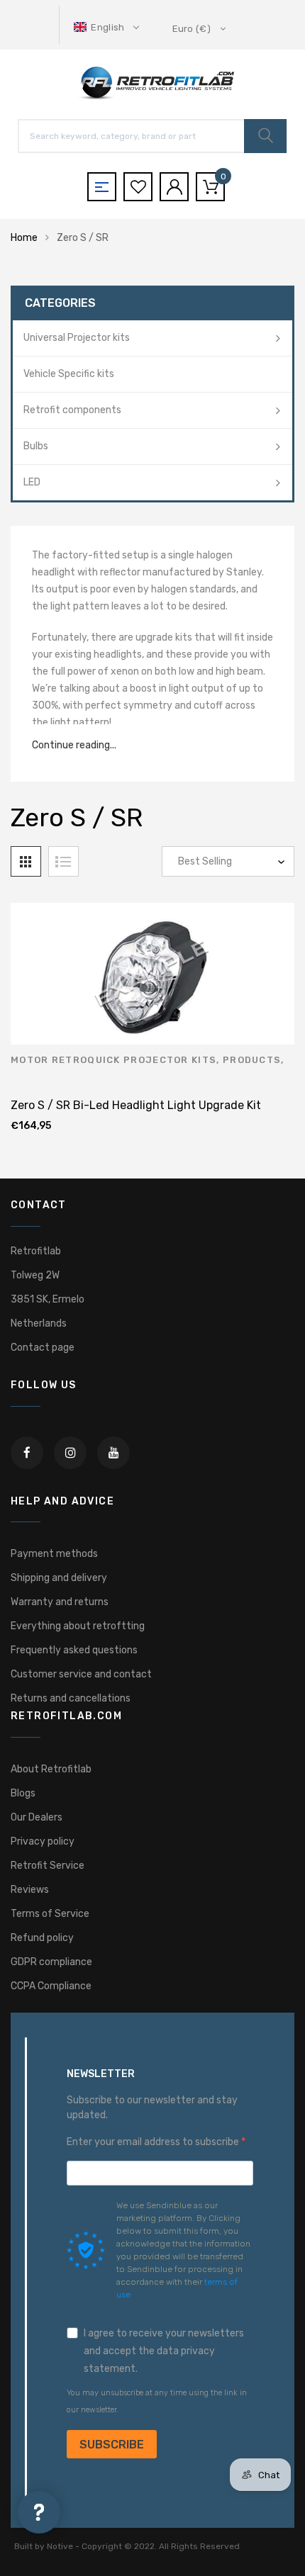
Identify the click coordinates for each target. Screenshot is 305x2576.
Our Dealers (37, 1817)
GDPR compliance (51, 1962)
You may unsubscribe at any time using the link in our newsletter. (157, 2401)
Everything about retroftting (78, 1626)
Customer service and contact (81, 1674)
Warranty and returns (60, 1602)
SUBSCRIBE (112, 2445)
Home (24, 238)
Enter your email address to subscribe (154, 2142)
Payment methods (54, 1554)
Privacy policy (43, 1841)
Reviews (30, 1890)
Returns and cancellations (71, 1698)
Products (252, 1060)
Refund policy (42, 1938)
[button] (107, 27)
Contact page (43, 1348)
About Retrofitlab (51, 1769)
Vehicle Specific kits (69, 374)
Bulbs (36, 446)
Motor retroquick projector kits (113, 1060)
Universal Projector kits (77, 338)
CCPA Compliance (51, 1986)
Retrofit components (72, 410)
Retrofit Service (48, 1866)
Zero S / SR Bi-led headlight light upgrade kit (136, 1105)
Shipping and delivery (59, 1578)
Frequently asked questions (74, 1650)
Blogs (23, 1793)
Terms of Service (50, 1914)
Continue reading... (74, 745)
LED (32, 482)
